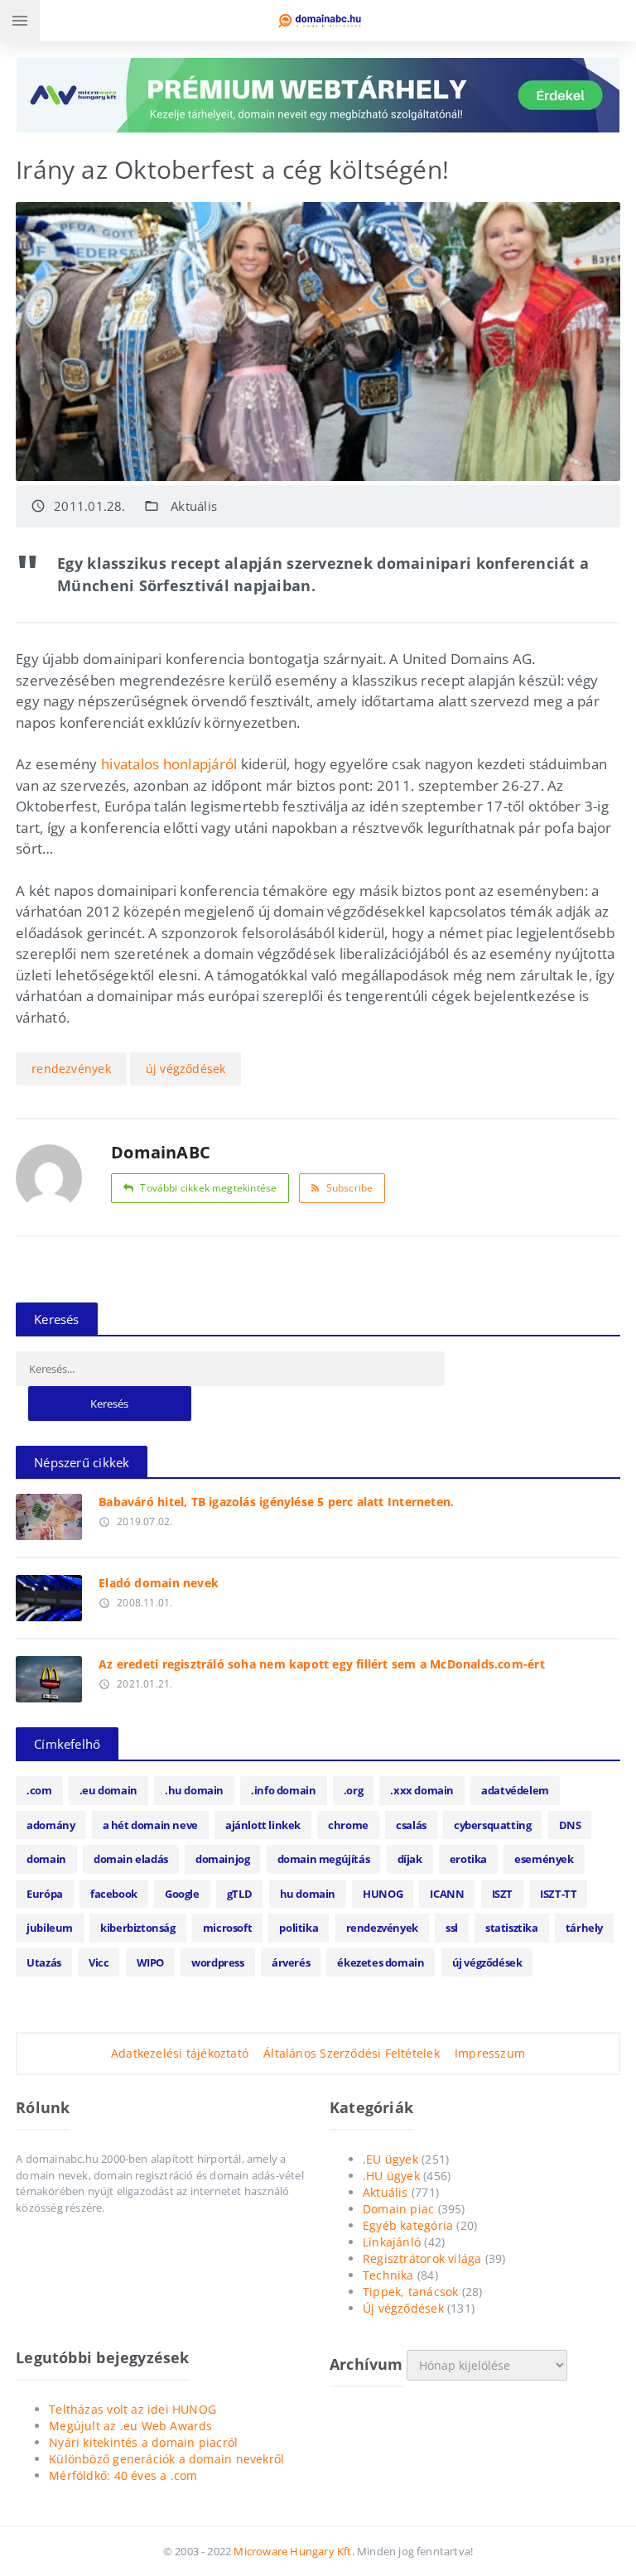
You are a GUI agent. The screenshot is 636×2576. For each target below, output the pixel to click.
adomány (51, 1825)
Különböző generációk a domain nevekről (166, 2459)
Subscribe (350, 1188)
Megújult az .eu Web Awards (130, 2426)
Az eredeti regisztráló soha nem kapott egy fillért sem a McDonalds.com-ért (322, 1664)
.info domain (283, 1790)
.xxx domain (422, 1790)
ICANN (447, 1894)
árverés (291, 1962)
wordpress (217, 1962)
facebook (114, 1894)
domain (46, 1859)
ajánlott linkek (263, 1825)
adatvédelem (515, 1790)
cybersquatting (492, 1825)
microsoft (227, 1928)
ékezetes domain (381, 1962)
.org (353, 1790)
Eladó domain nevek (159, 1583)
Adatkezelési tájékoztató (180, 2053)
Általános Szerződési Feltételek (352, 2053)
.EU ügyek (390, 2159)
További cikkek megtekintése (208, 1188)
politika (299, 1928)
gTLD (239, 1894)
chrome (348, 1825)
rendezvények (71, 1069)
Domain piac (398, 2209)
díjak (410, 1859)
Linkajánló (392, 2242)
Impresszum (490, 2053)
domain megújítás (324, 1859)
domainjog (222, 1859)
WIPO (150, 1962)
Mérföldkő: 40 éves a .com (123, 2475)
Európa (45, 1894)
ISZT (502, 1894)
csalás (411, 1825)
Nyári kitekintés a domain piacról (143, 2442)
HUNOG (383, 1894)
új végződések (186, 1069)
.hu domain (194, 1790)
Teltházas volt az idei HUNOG (132, 2409)
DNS (570, 1825)
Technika (388, 2275)
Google (182, 1894)
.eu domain (108, 1790)
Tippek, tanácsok (410, 2292)
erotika (468, 1859)
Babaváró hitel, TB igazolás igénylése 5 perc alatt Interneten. (276, 1502)
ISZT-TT (558, 1894)
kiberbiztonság (137, 1928)
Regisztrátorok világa (422, 2258)
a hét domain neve (150, 1825)
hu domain (308, 1894)
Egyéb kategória (408, 2225)
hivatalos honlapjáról (169, 764)
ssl (452, 1928)
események (544, 1859)
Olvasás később (49, 1513)
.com (39, 1790)
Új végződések (403, 2308)
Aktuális (194, 506)
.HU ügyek (391, 2176)
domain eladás (131, 1859)
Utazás (44, 1962)
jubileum (50, 1928)
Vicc (99, 1962)
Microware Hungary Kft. (294, 2551)
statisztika (512, 1928)
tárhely (584, 1928)
